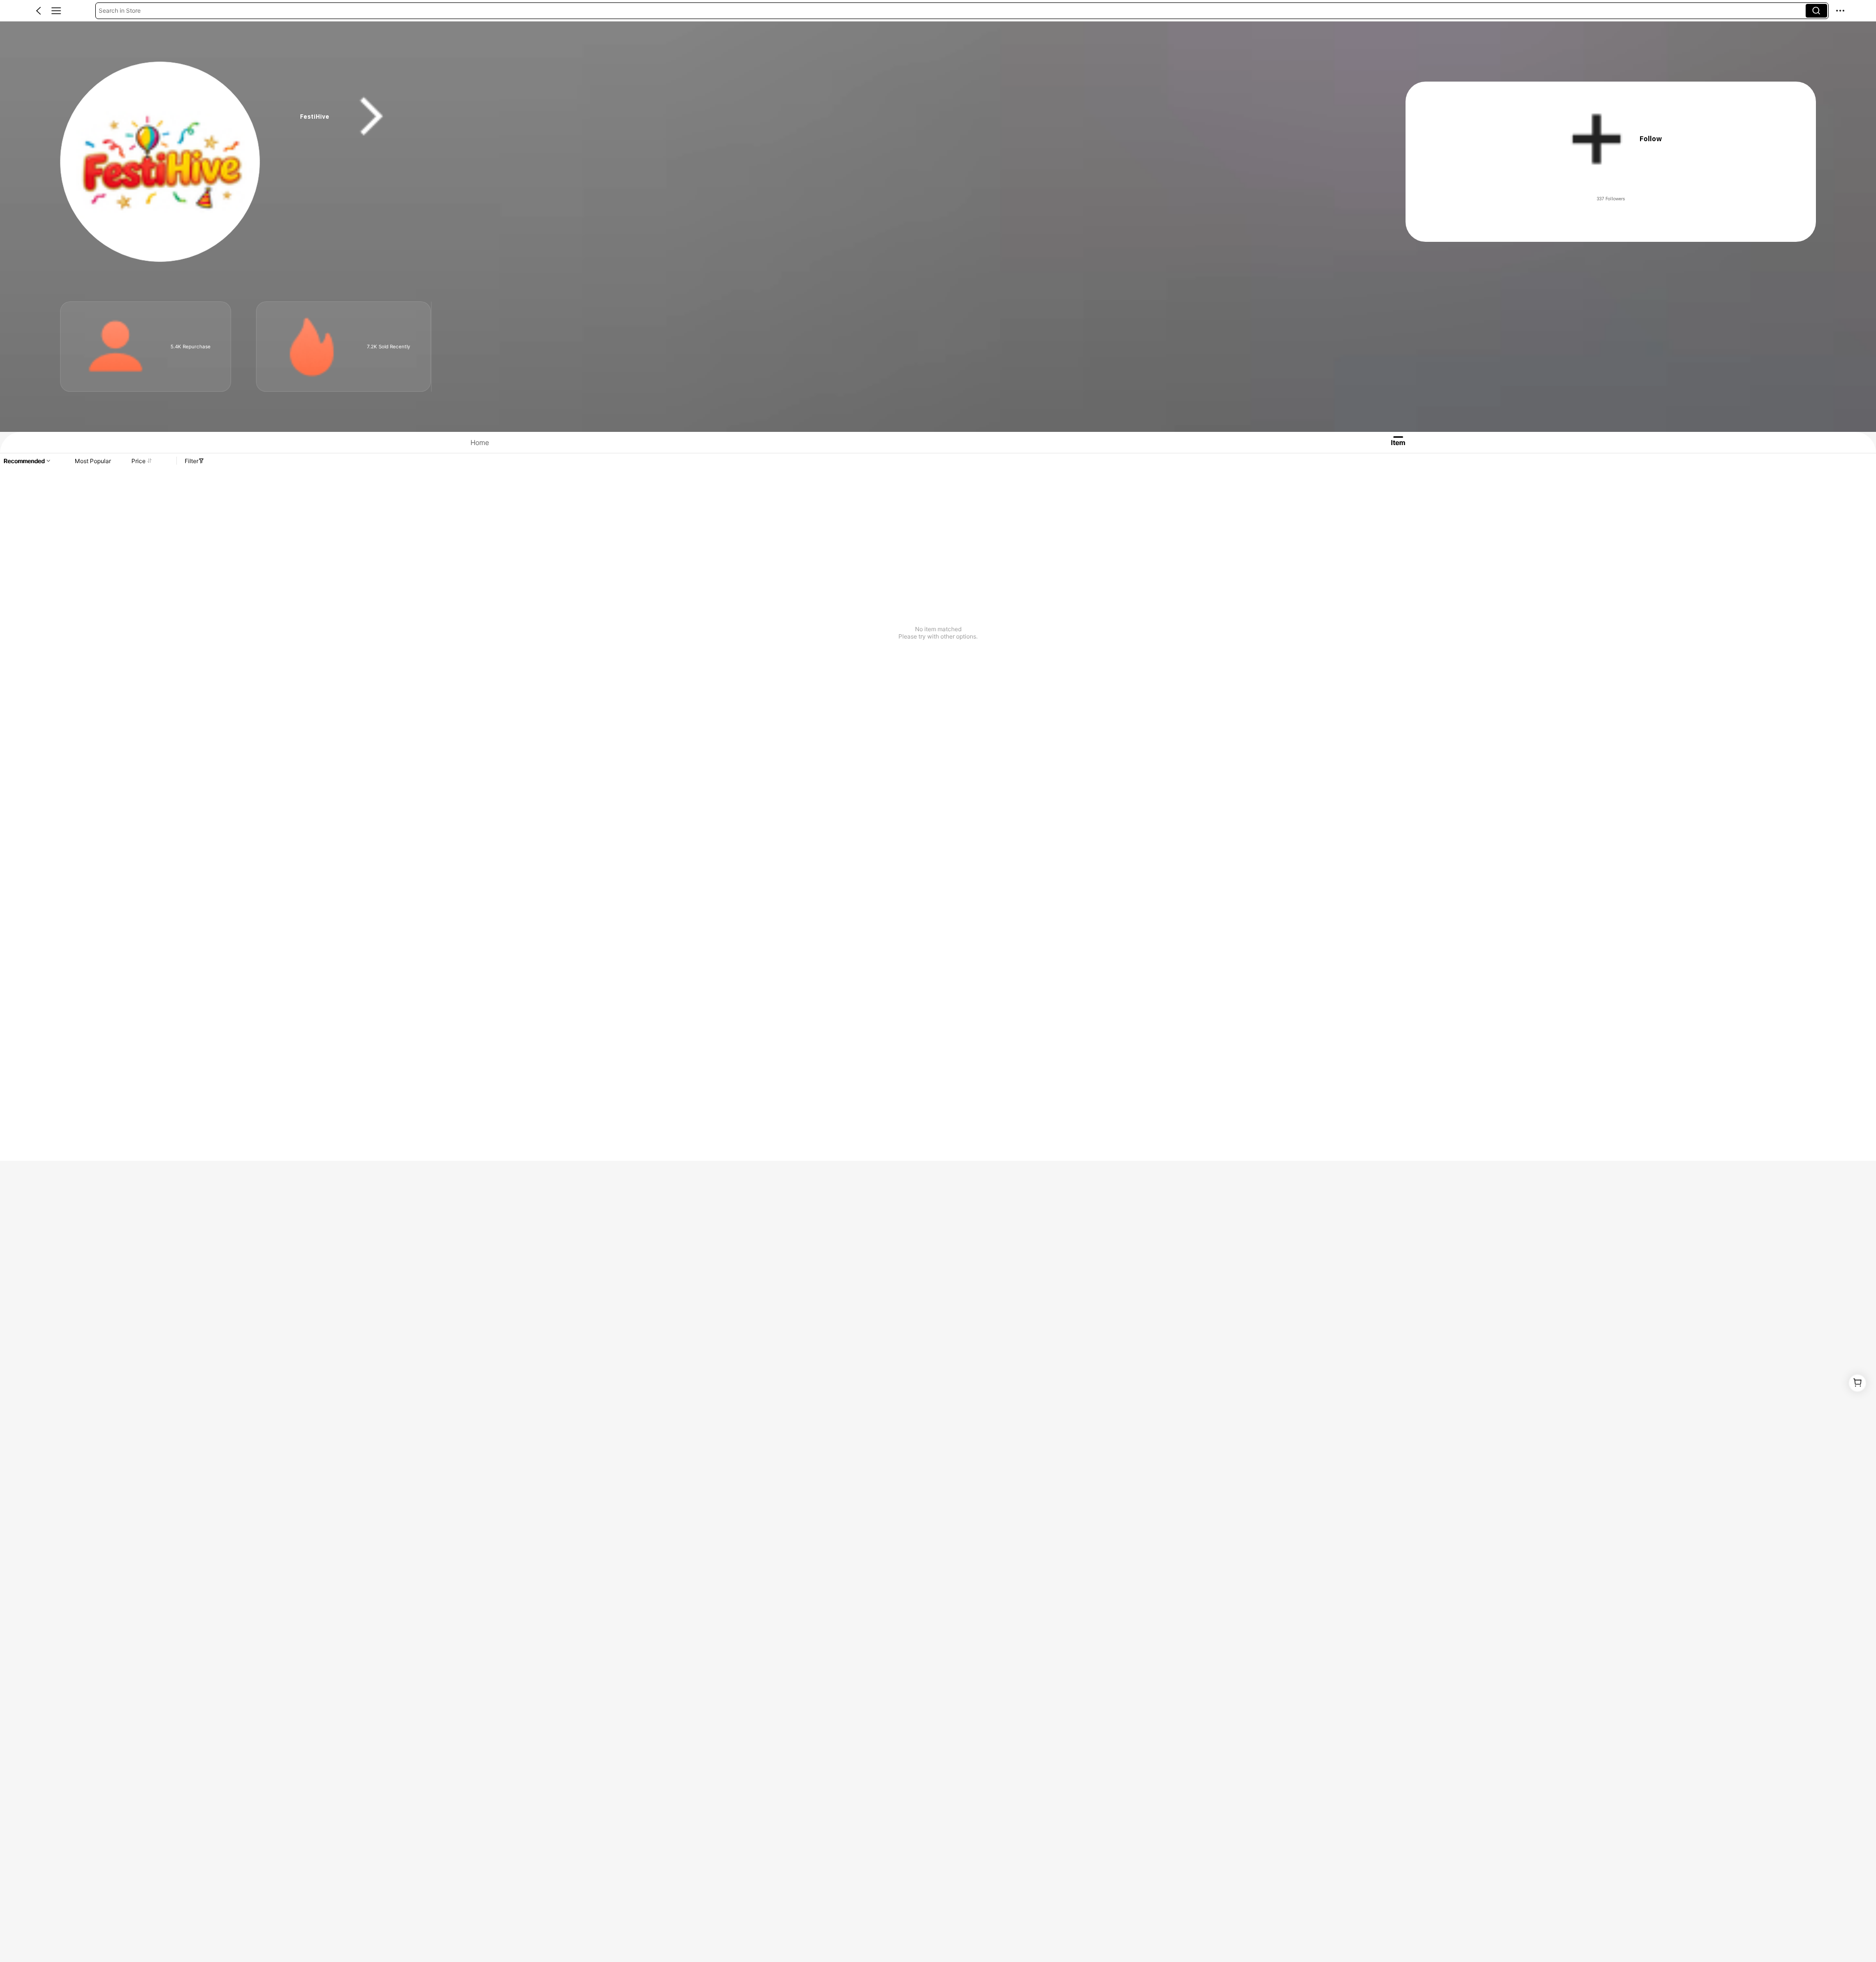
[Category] (56, 11)
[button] (39, 11)
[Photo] (116, 347)
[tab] (470, 442)
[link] (161, 162)
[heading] (823, 117)
